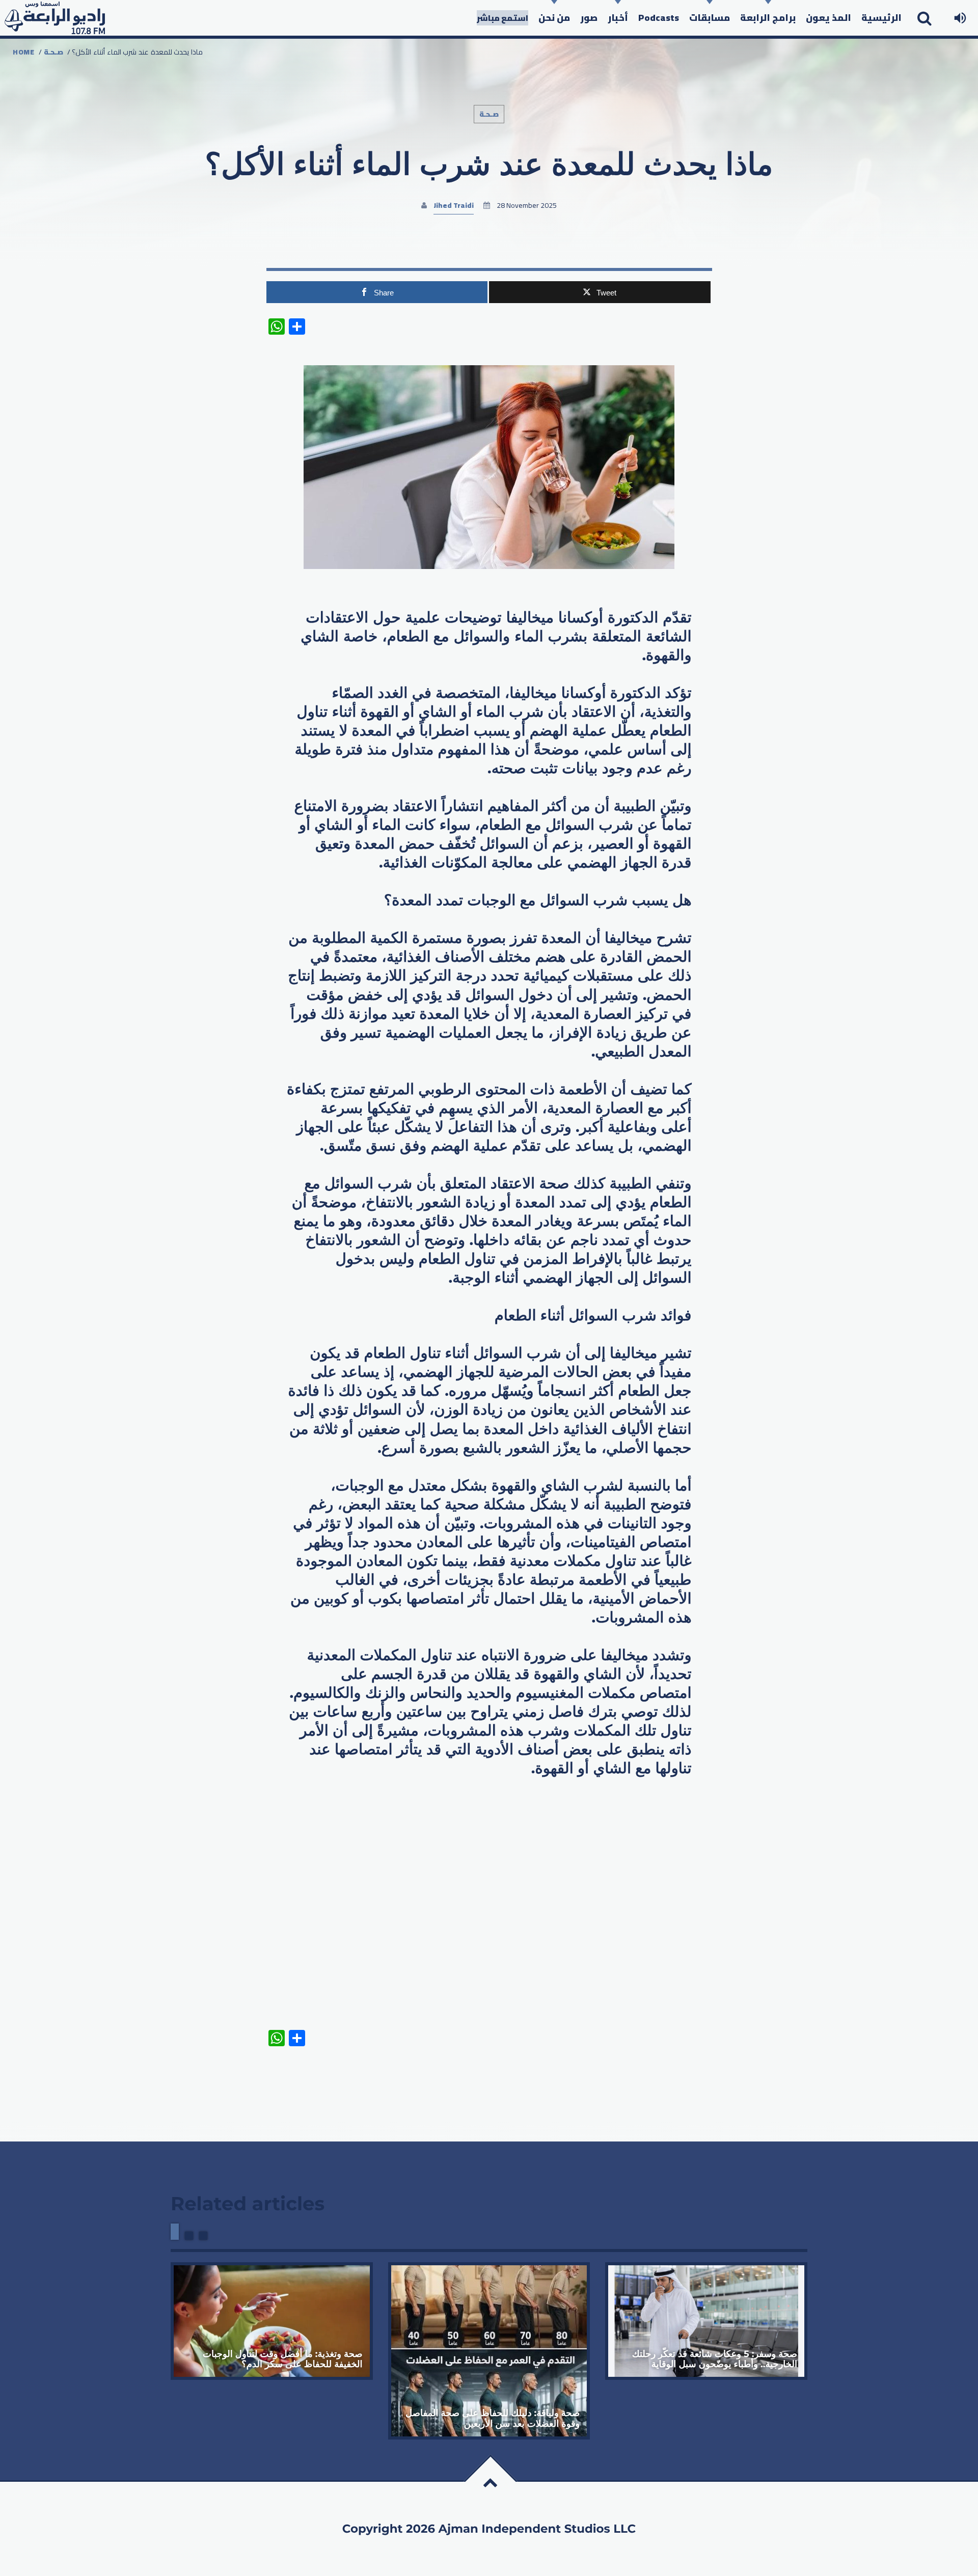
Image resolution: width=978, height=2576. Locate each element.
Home (24, 52)
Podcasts (659, 18)
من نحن (554, 18)
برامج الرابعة (768, 18)
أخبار (618, 18)
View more (272, 2321)
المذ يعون (828, 18)
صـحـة (53, 52)
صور (589, 18)
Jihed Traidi (454, 205)
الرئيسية (881, 18)
